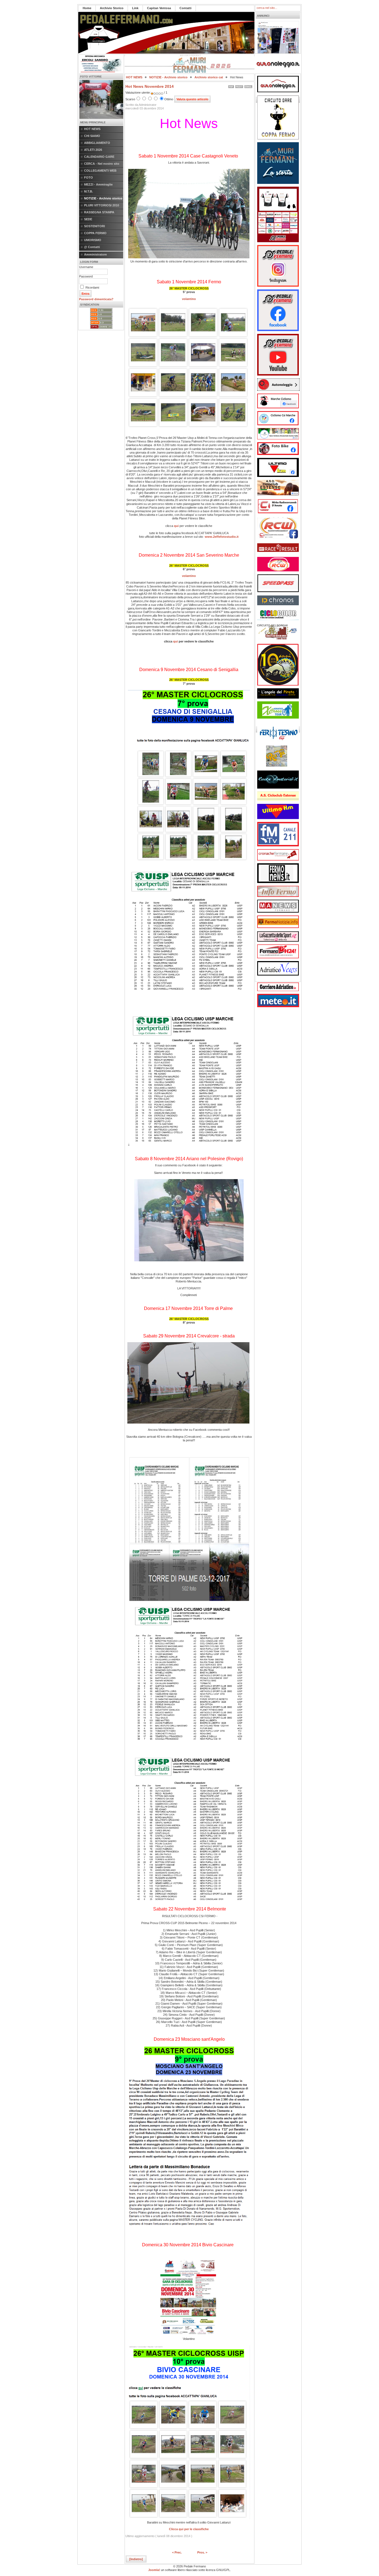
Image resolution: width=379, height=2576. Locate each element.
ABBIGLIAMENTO (97, 143)
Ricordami (92, 287)
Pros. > (202, 2552)
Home (87, 8)
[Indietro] (136, 2559)
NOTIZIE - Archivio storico (103, 198)
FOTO (89, 177)
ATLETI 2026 (93, 150)
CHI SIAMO (92, 136)
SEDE (88, 219)
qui (176, 526)
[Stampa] (239, 86)
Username (86, 267)
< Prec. (177, 2552)
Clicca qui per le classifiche (189, 2529)
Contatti (185, 8)
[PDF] (231, 86)
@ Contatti (92, 247)
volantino (189, 299)
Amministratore (95, 254)
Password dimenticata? (96, 299)
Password (86, 276)
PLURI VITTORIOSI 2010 (102, 205)
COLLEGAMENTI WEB (100, 171)
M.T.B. (89, 191)
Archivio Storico (112, 8)
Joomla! (154, 2570)
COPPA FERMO (95, 233)
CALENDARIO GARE (99, 157)
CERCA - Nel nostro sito (102, 164)
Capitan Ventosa (159, 8)
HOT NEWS (92, 129)
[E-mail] (248, 86)
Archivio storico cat (209, 77)
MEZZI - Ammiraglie (98, 184)
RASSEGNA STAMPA (99, 212)
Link (135, 8)
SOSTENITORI (94, 226)
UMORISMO (93, 240)
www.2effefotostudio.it (222, 537)
